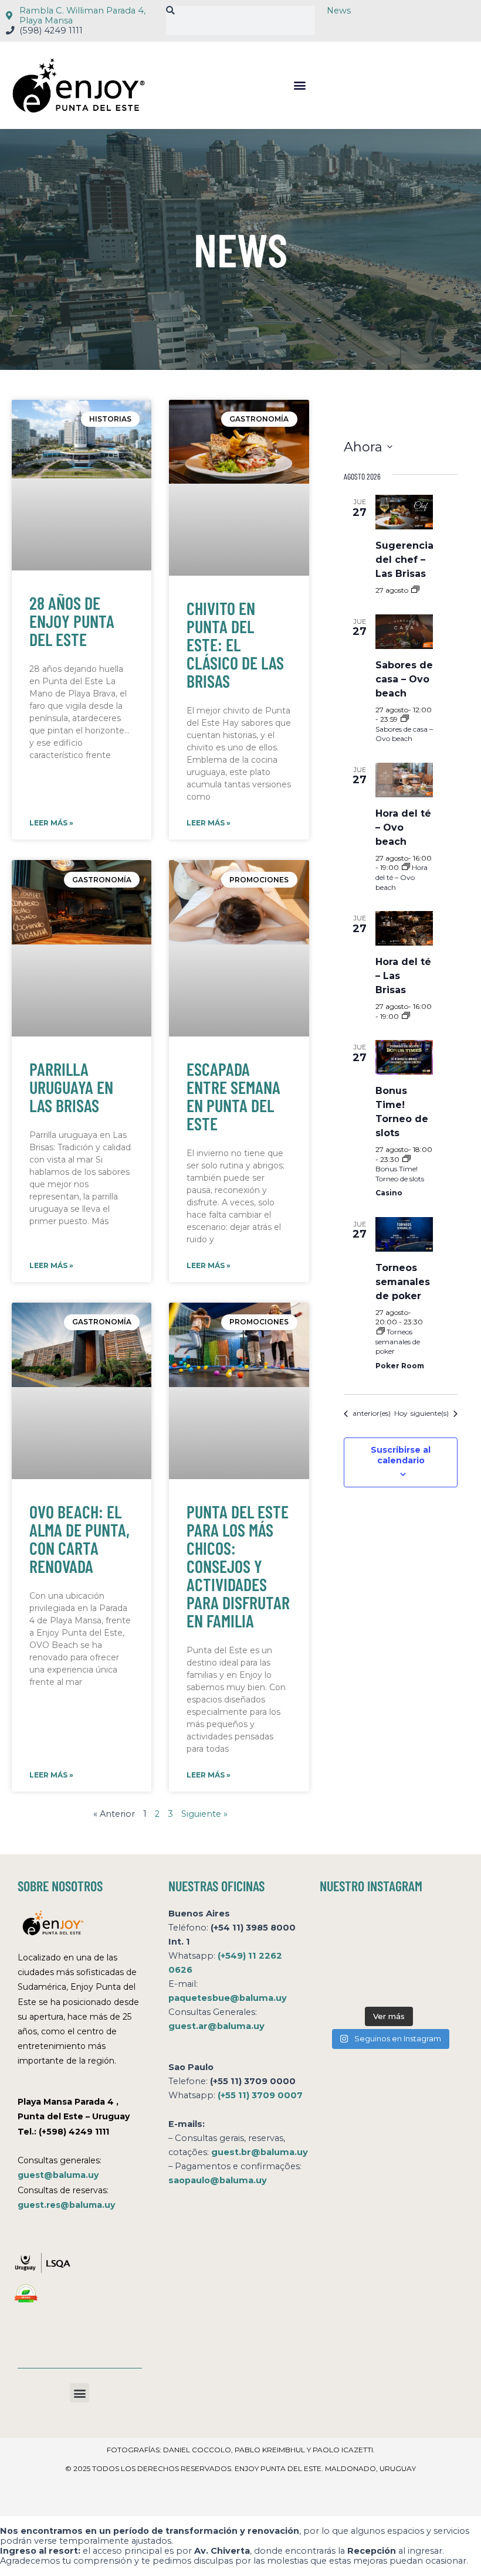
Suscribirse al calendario (401, 1455)
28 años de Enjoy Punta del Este (72, 621)
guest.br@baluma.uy (260, 2152)
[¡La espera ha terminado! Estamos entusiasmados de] (341, 1926)
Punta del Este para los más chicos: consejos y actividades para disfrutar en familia (238, 1566)
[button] (299, 85)
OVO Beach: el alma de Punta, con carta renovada (79, 1539)
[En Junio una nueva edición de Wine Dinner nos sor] (389, 1985)
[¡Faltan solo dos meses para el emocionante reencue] (389, 1955)
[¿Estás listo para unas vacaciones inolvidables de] (341, 1985)
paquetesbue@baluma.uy (228, 1998)
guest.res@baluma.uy (66, 2205)
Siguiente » (204, 1814)
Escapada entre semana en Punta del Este (233, 1096)
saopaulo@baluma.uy (218, 2180)
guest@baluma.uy (58, 2175)
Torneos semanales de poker (403, 1282)
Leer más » (51, 823)
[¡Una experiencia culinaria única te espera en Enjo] (438, 1955)
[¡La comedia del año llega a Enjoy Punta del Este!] (438, 1985)
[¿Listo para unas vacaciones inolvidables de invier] (389, 1926)
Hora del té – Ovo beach (403, 827)
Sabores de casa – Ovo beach (404, 679)
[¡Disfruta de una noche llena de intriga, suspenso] (341, 1955)
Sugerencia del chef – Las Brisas (404, 560)
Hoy (401, 1413)
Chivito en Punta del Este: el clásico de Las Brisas (235, 644)
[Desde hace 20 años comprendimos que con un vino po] (438, 1926)
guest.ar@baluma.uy (216, 2026)
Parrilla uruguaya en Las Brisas (71, 1087)
